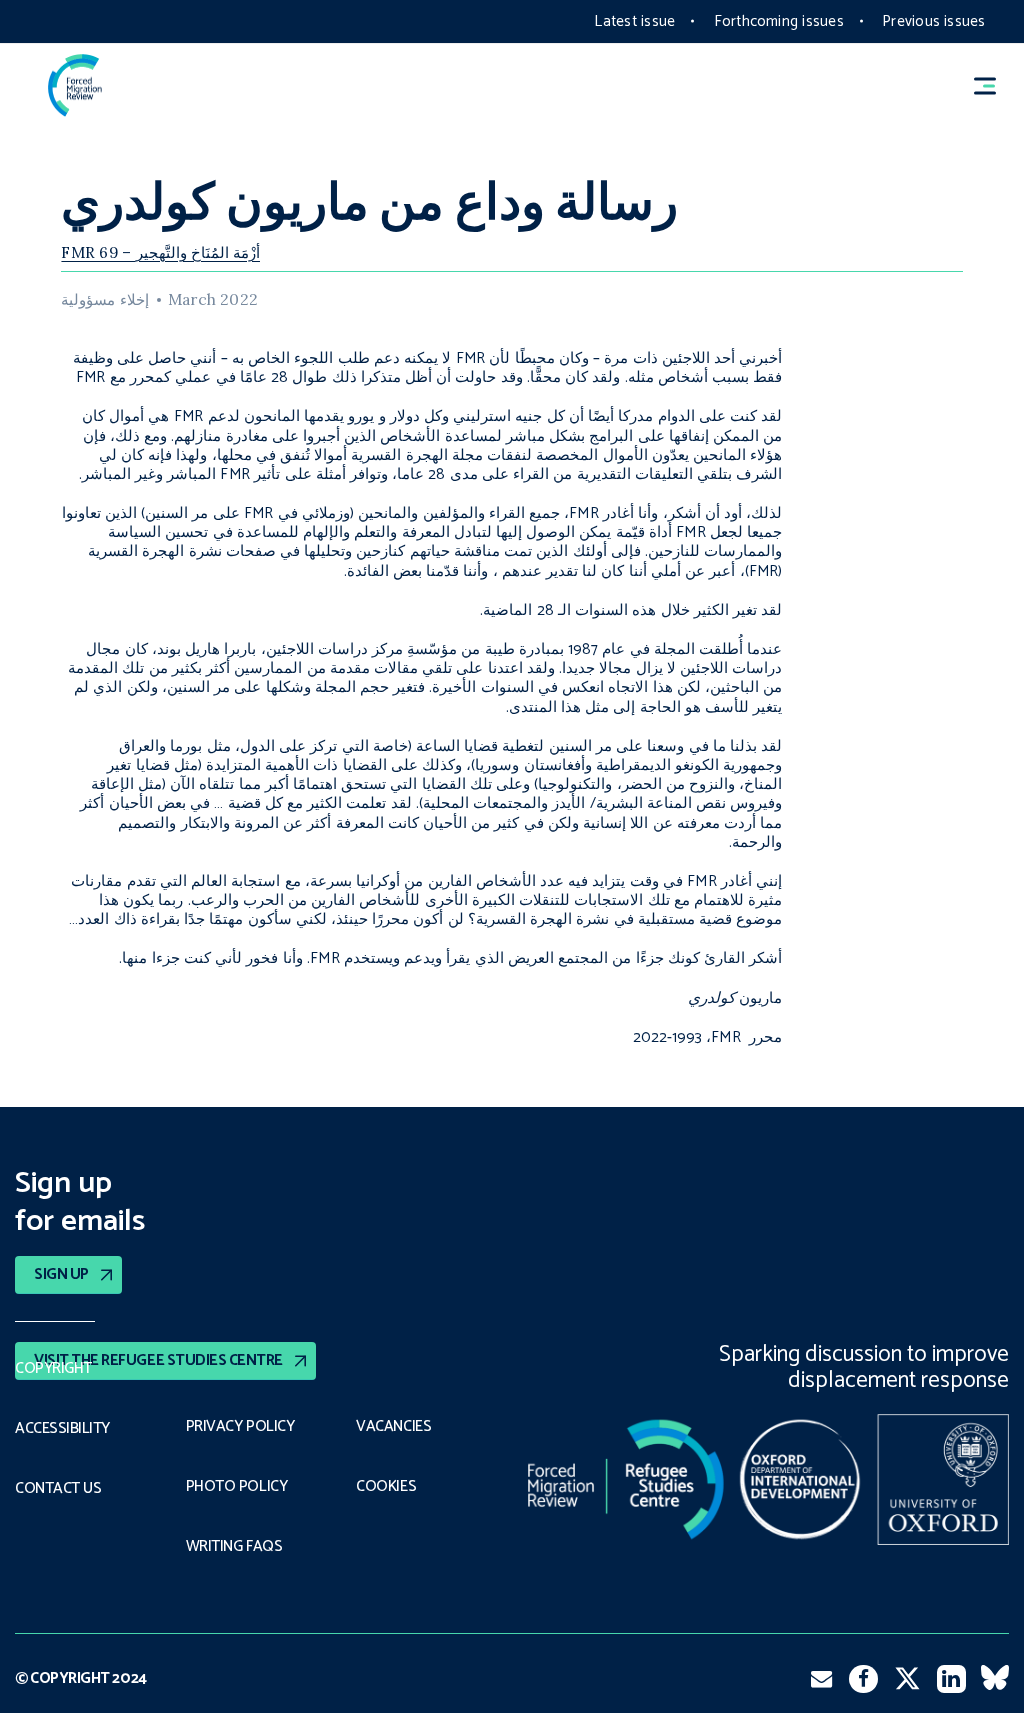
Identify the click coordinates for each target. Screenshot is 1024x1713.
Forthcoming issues (779, 21)
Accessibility (62, 1429)
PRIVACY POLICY (240, 1427)
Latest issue (634, 21)
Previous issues (933, 21)
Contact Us (58, 1489)
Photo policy (236, 1487)
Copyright (53, 1369)
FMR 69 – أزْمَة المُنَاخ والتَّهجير (160, 252)
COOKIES (386, 1487)
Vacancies (393, 1427)
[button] (994, 85)
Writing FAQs (234, 1547)
